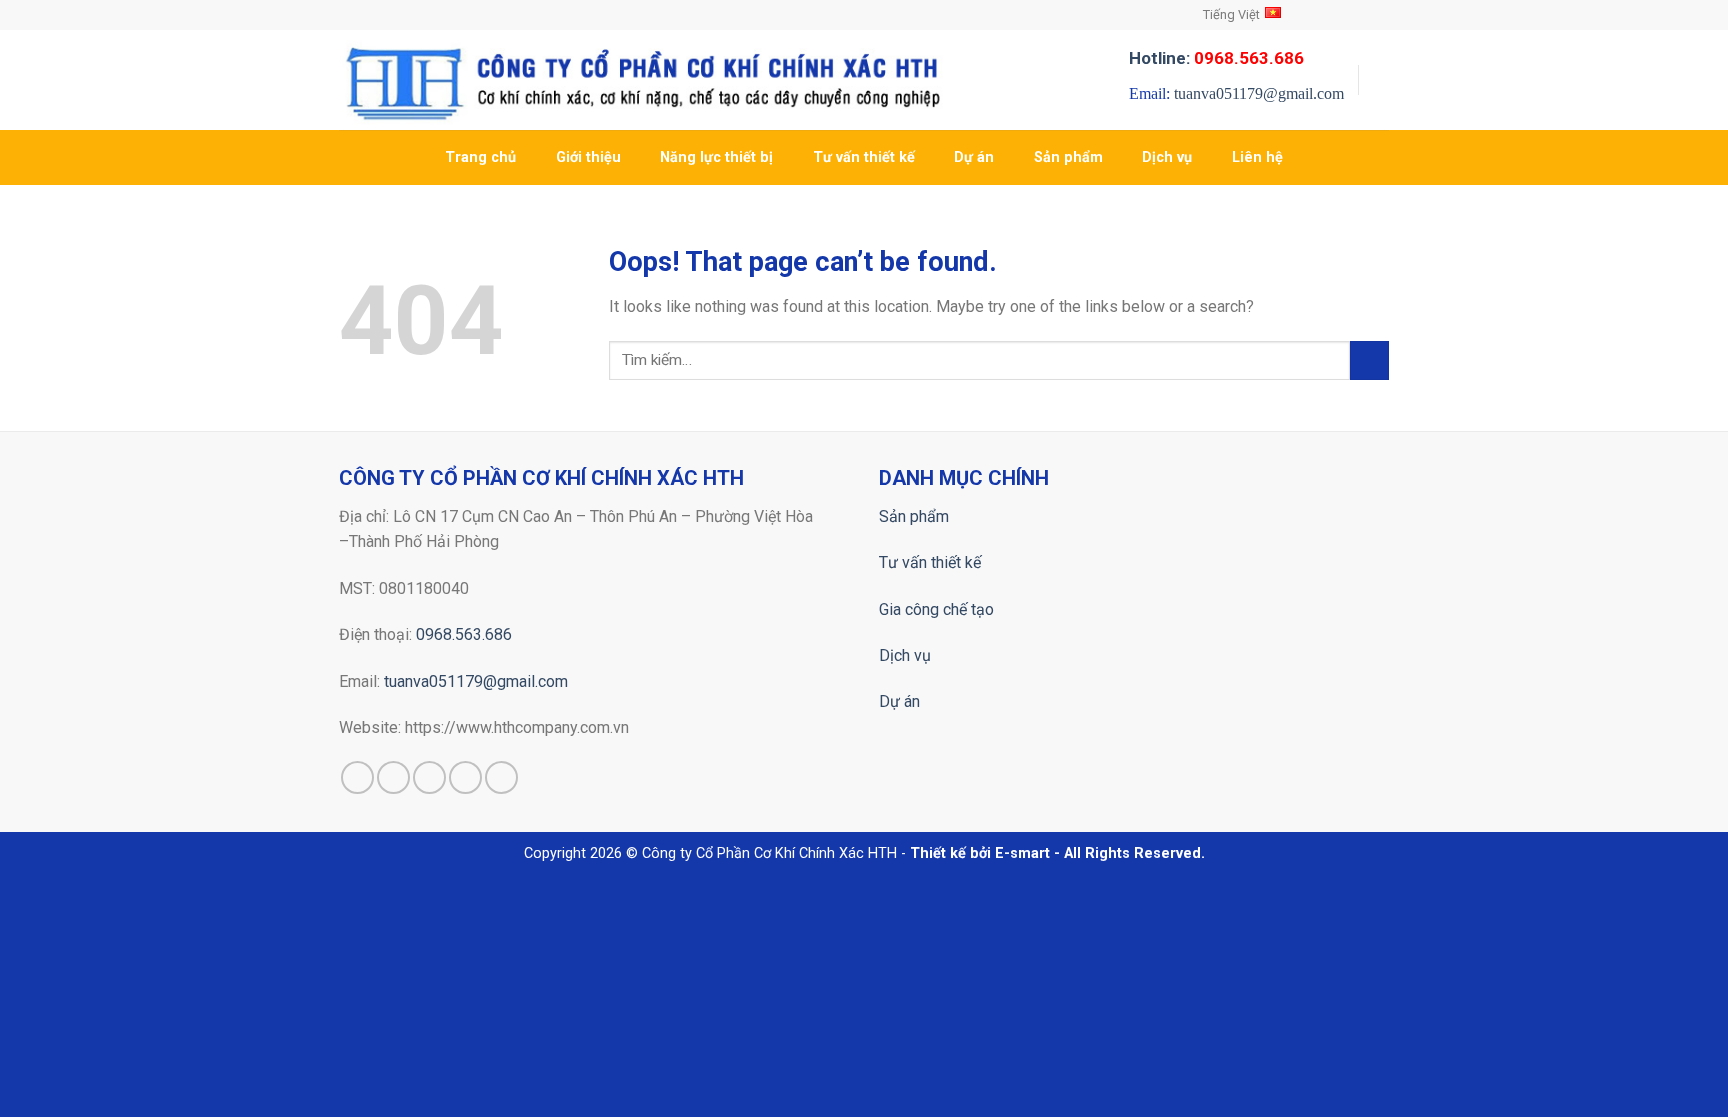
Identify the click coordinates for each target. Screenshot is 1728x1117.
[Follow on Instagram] (1341, 15)
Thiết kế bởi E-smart (980, 853)
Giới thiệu (588, 157)
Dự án (974, 157)
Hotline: (1216, 58)
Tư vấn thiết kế (864, 157)
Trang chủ (480, 157)
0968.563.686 (464, 634)
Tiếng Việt (1231, 14)
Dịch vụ (1167, 157)
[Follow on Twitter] (1360, 15)
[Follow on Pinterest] (501, 777)
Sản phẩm (1068, 157)
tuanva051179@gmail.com (1259, 93)
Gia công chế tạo (936, 609)
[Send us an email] (1379, 15)
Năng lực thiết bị (716, 157)
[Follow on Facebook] (1322, 15)
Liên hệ (1257, 157)
